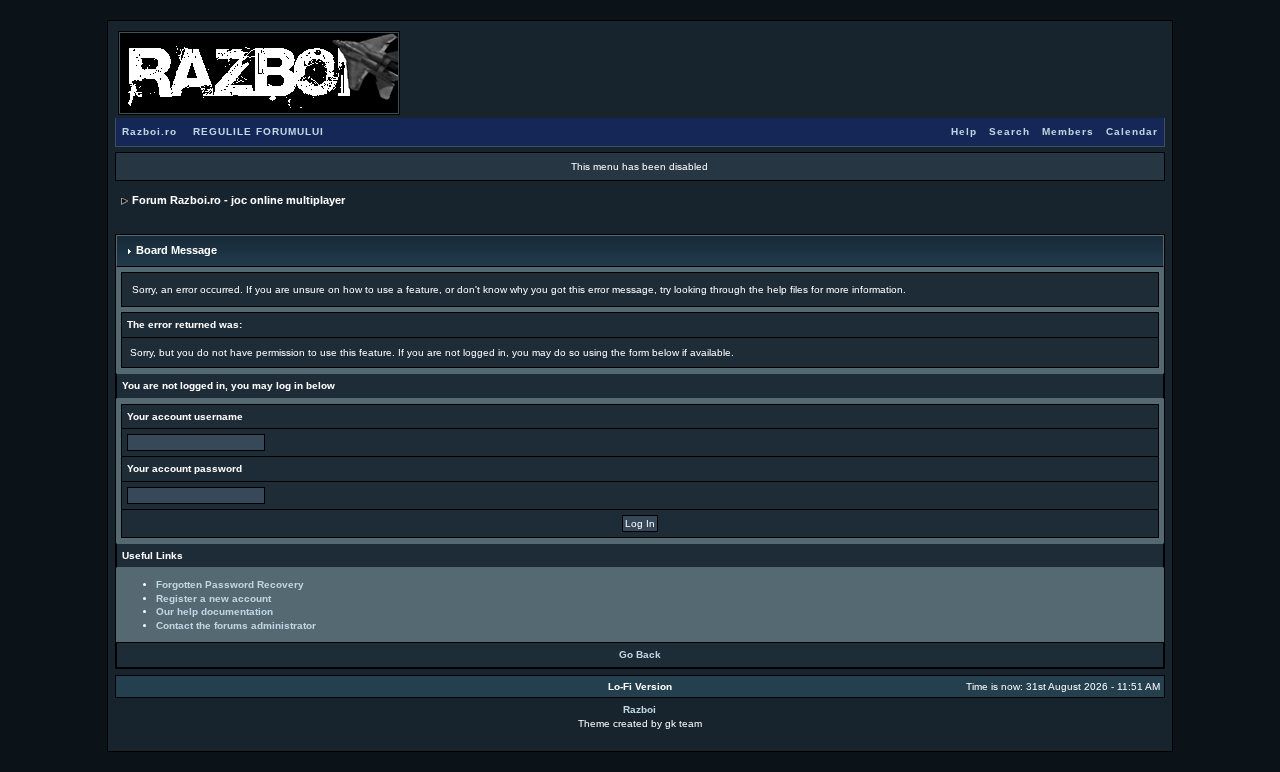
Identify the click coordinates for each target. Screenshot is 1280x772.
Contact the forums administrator (236, 625)
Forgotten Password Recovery (230, 584)
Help (964, 131)
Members (1068, 131)
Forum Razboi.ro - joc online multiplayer (238, 200)
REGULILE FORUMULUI (258, 131)
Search (1009, 131)
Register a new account (213, 598)
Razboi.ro (149, 131)
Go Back (640, 654)
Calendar (1132, 131)
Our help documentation (214, 611)
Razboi (639, 709)
